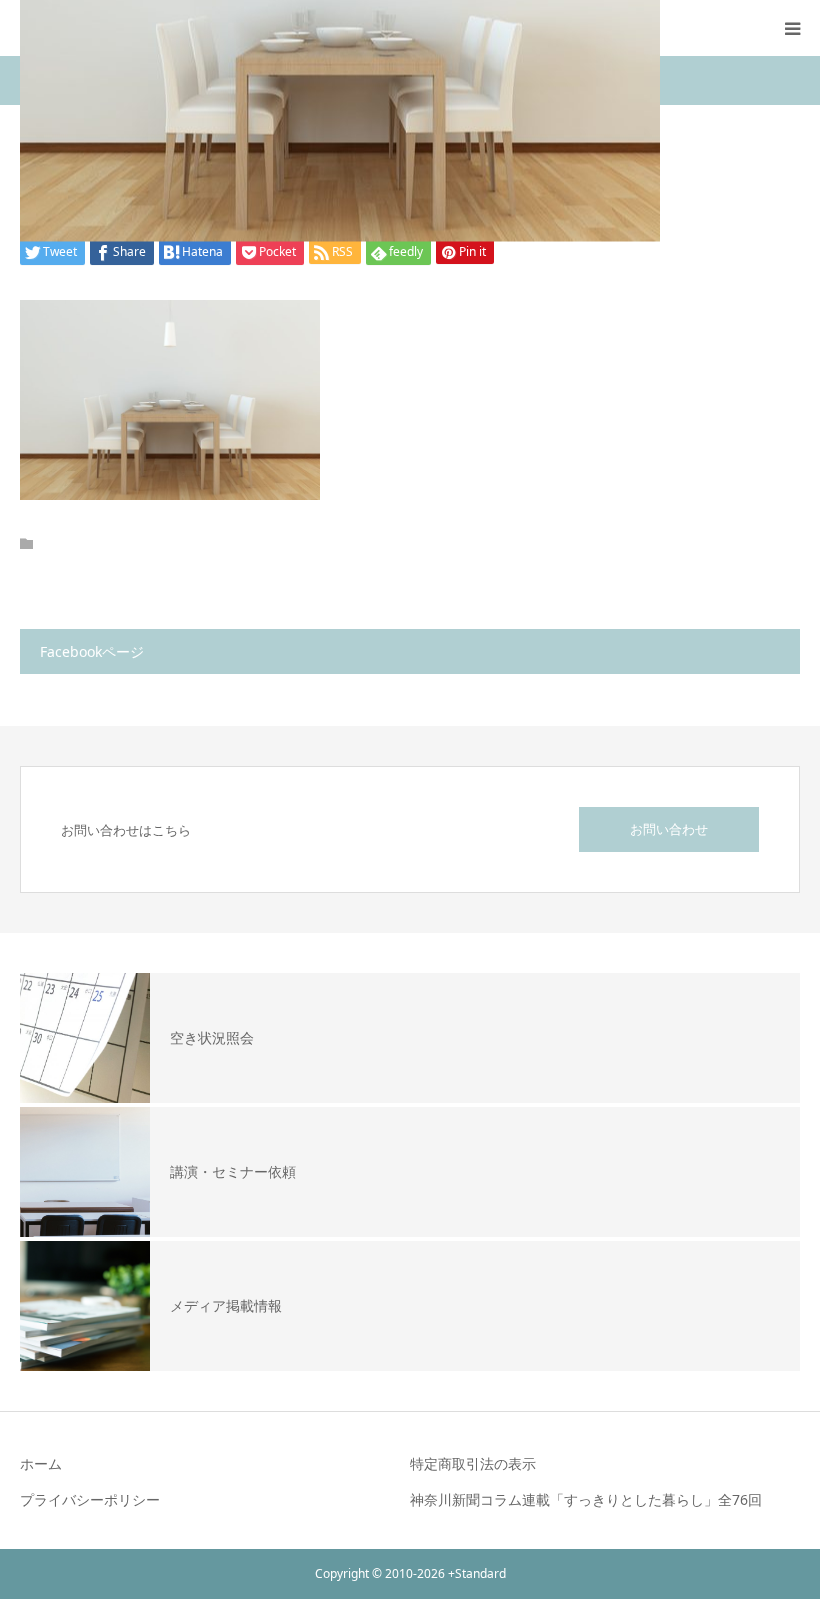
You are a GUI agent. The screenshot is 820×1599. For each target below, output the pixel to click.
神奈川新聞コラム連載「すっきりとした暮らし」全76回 (586, 1499)
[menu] (792, 28)
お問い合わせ (669, 829)
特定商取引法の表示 (473, 1463)
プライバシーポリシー (90, 1499)
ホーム (41, 1463)
